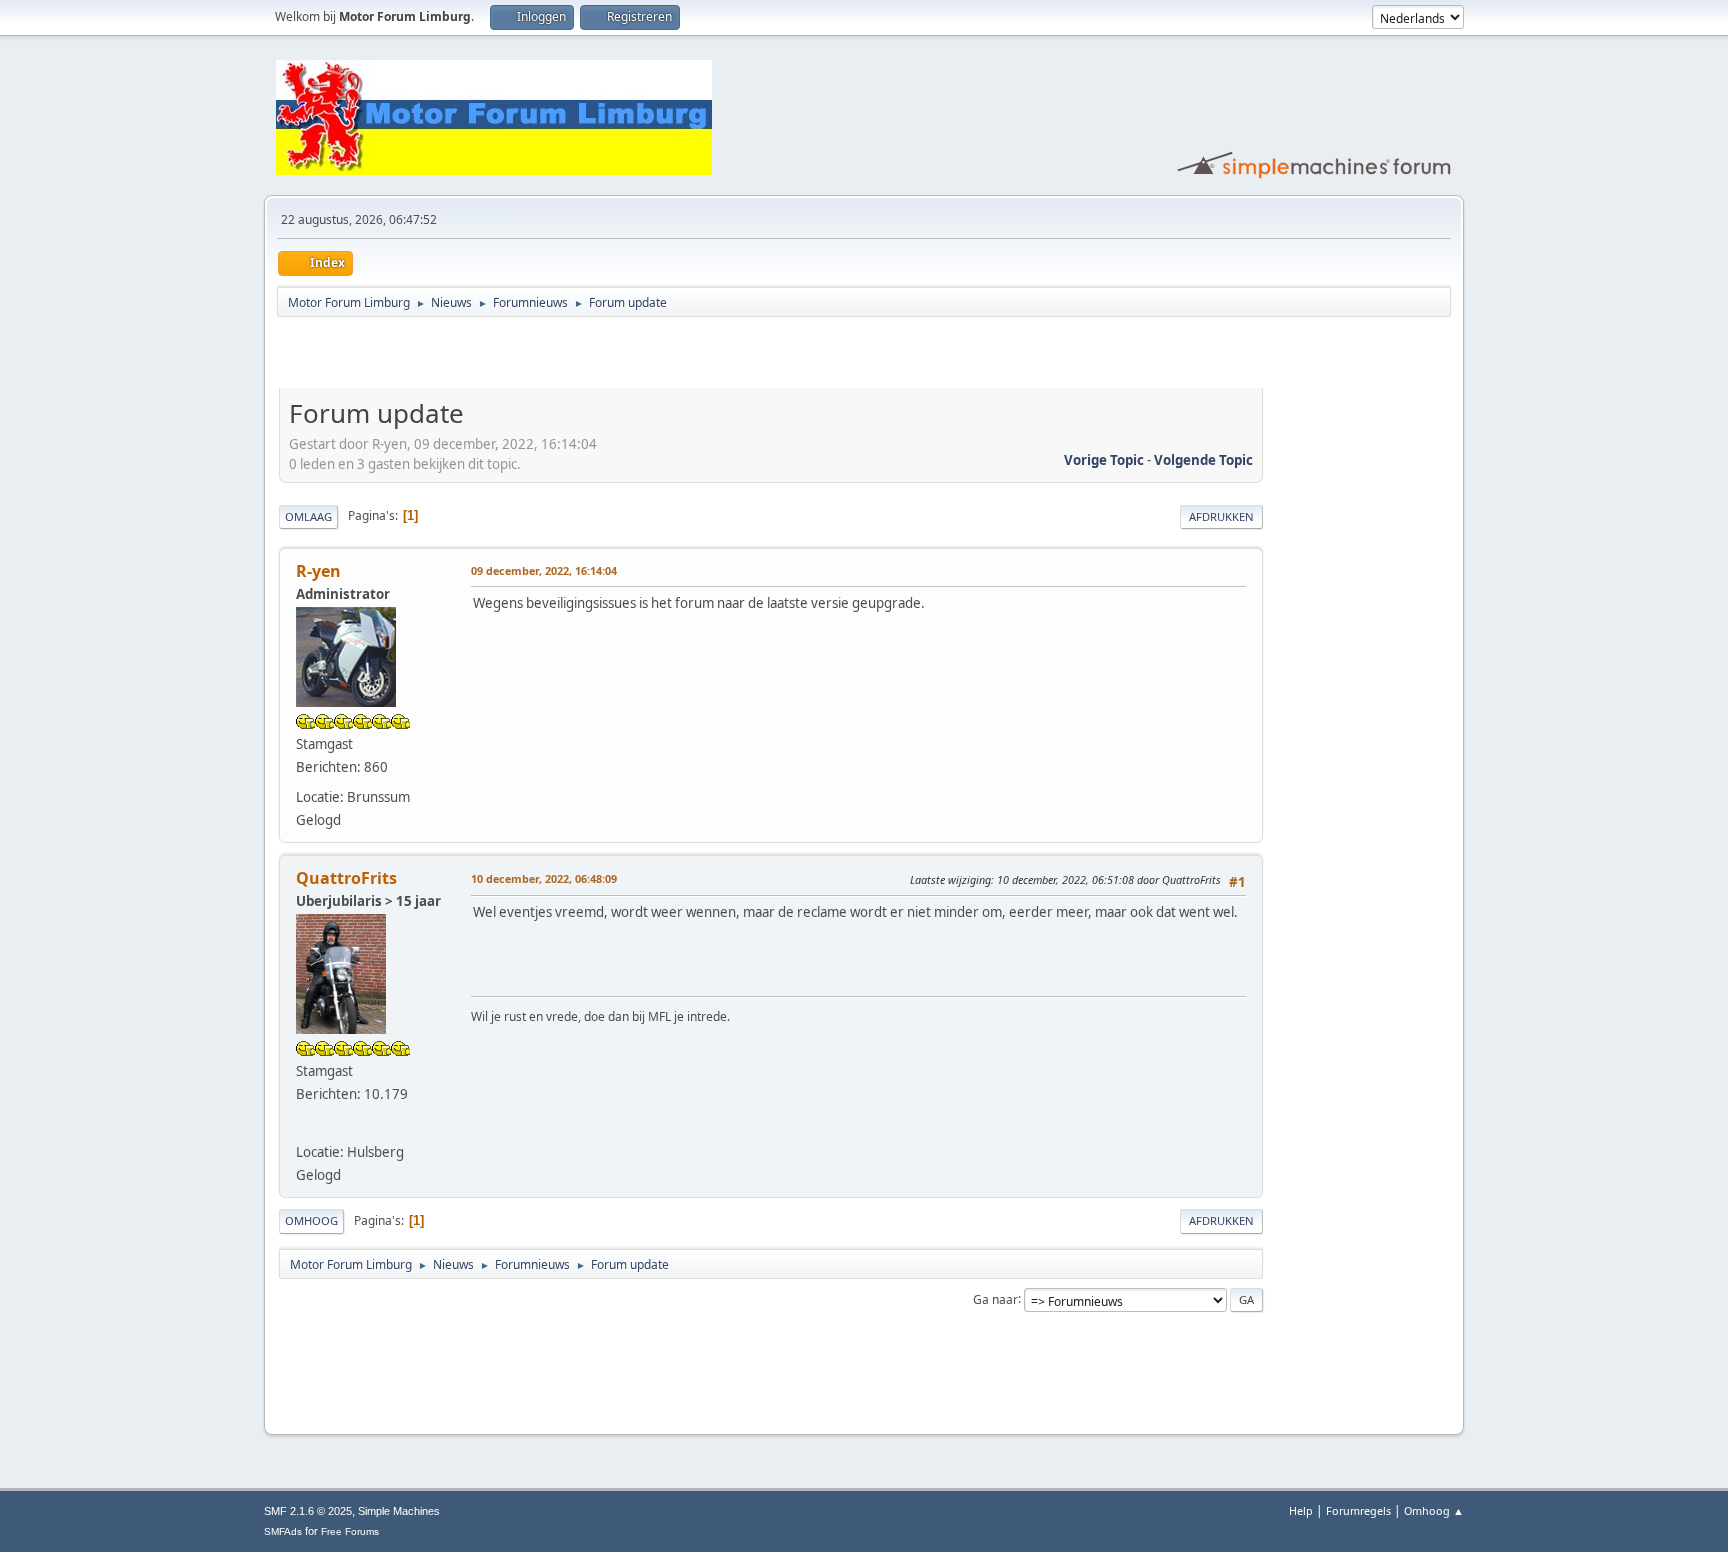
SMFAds (283, 1531)
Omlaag (308, 516)
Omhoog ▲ (1434, 1510)
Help (1301, 1510)
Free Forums (350, 1531)
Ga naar (995, 1298)
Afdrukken (1221, 516)
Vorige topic (1104, 460)
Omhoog (311, 1220)
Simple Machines (399, 1511)
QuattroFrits (346, 878)
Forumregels (1358, 1510)
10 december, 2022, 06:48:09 (544, 878)
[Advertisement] (513, 356)
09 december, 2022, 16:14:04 (544, 570)
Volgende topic (1203, 460)
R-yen (318, 571)
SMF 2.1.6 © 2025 (308, 1511)
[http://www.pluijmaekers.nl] (306, 1126)
